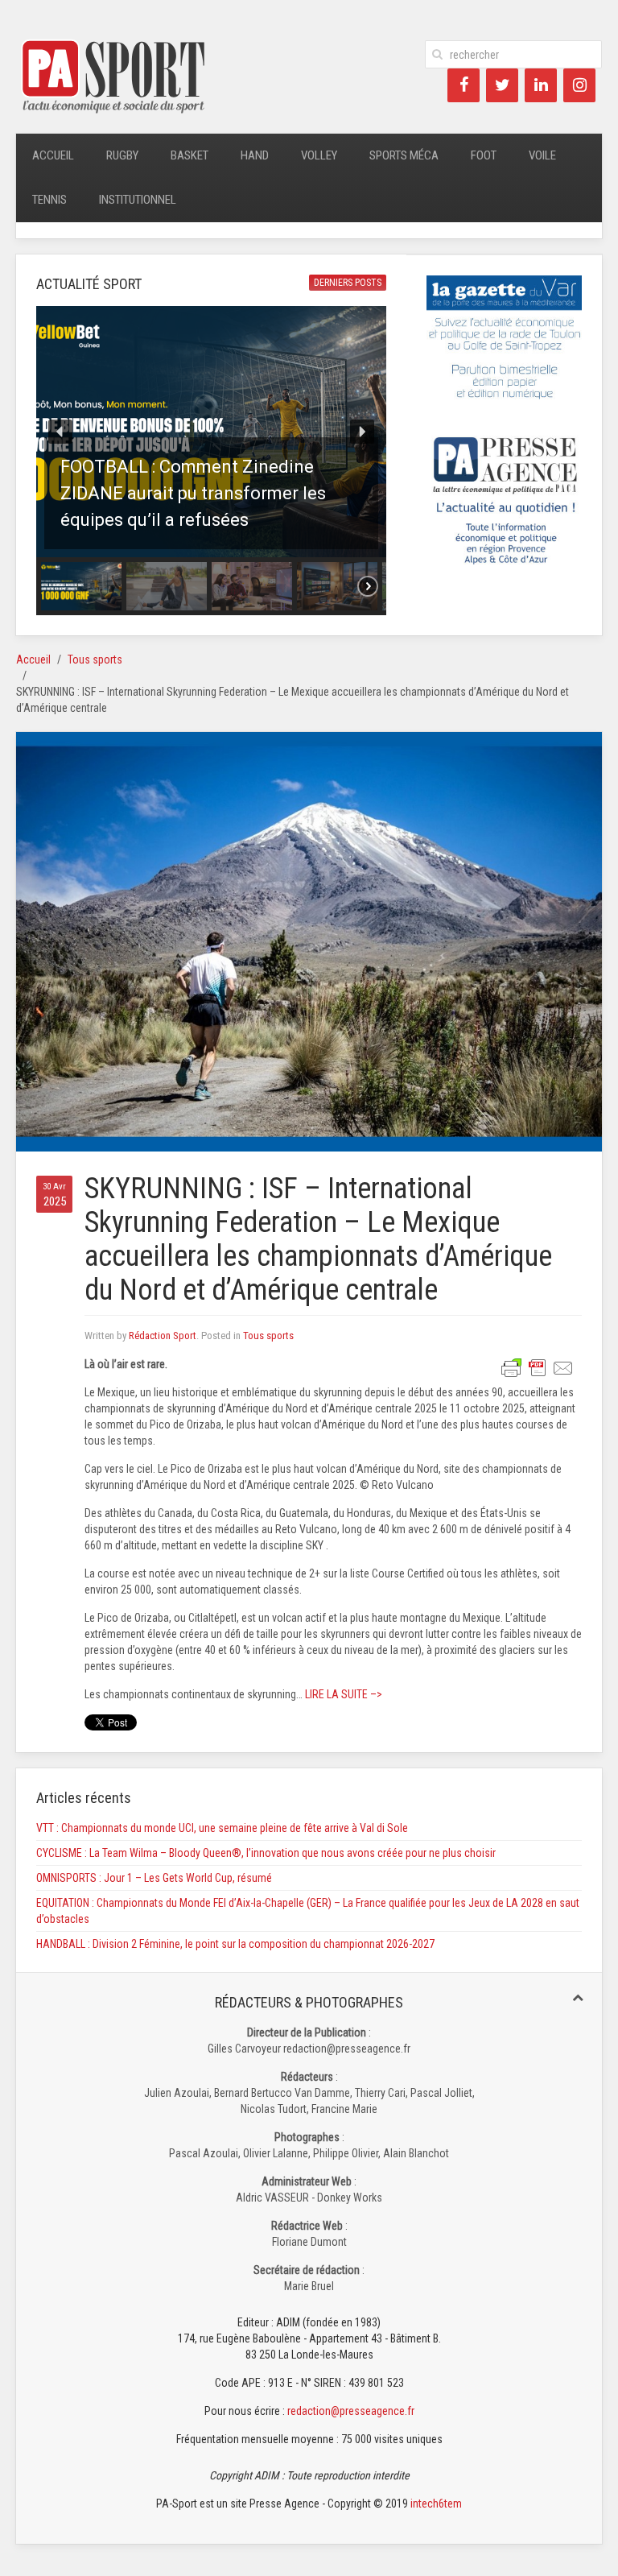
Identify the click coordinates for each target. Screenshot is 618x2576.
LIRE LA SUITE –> (342, 1694)
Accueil (53, 155)
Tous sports (95, 660)
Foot (484, 155)
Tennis (49, 200)
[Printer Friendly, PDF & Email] (538, 1367)
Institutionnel (138, 200)
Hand (255, 155)
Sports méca (404, 155)
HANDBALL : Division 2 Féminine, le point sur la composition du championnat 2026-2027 (235, 1944)
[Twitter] (502, 85)
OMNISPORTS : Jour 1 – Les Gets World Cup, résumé (154, 1878)
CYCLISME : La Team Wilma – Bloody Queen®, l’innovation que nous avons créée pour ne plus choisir (266, 1853)
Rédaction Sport (163, 1336)
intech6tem (436, 2504)
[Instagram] (579, 85)
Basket (190, 155)
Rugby (122, 155)
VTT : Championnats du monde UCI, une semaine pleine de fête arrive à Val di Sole (222, 1828)
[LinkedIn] (541, 85)
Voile (542, 155)
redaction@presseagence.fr (351, 2411)
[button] (211, 432)
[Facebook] (463, 85)
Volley (319, 155)
